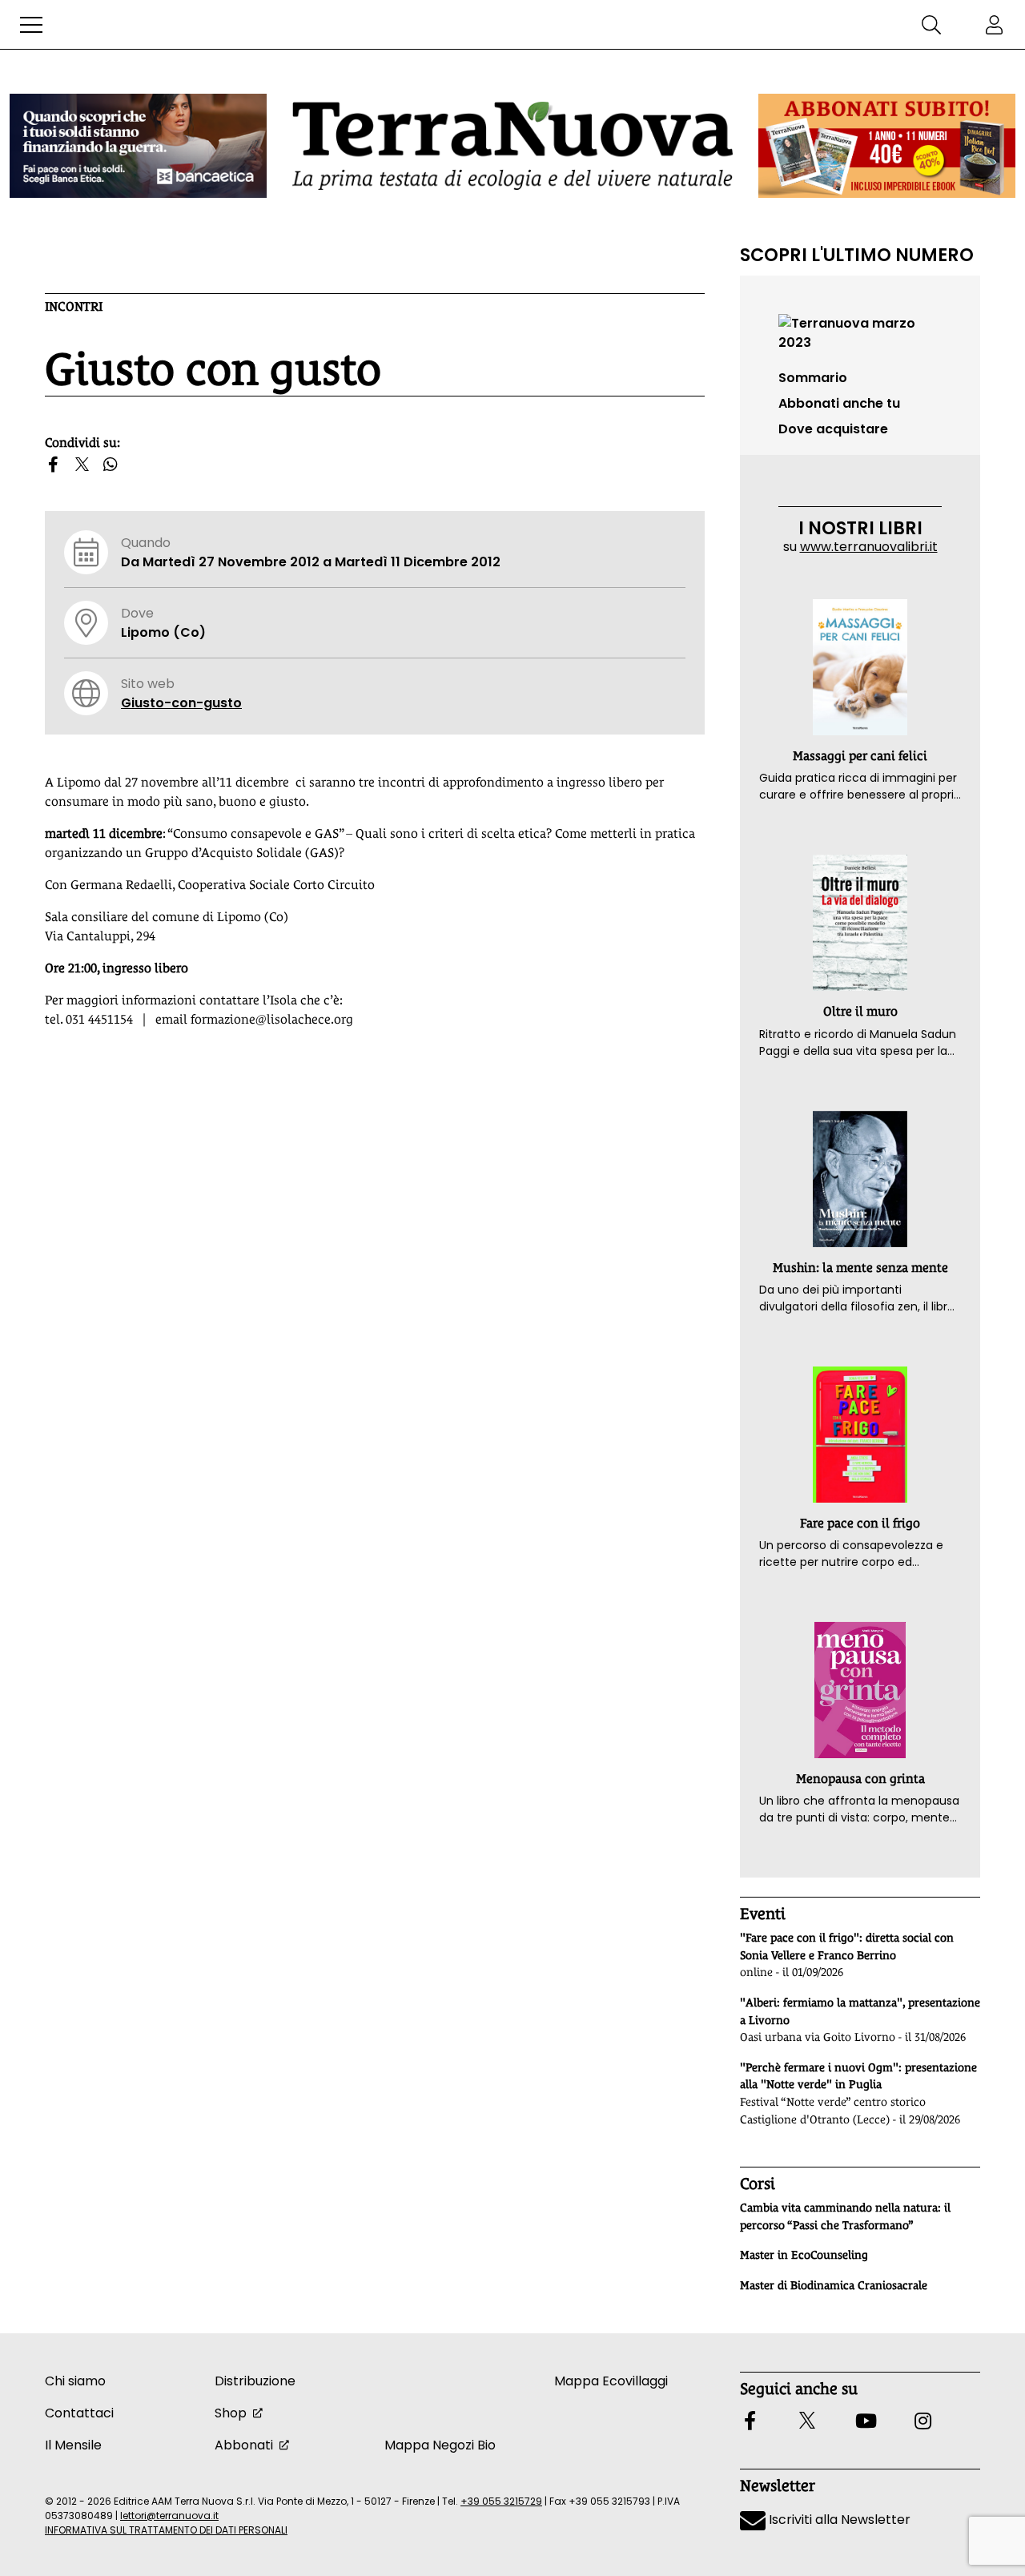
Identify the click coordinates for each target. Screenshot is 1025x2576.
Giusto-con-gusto (181, 703)
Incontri (74, 306)
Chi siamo (75, 2381)
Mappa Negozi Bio (440, 2445)
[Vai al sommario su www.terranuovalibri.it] (860, 332)
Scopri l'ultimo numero (857, 255)
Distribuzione (255, 2381)
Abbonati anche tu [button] (839, 403)
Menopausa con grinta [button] (860, 1779)
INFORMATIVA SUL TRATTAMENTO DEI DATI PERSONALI (166, 2530)
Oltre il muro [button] (860, 1011)
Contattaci (79, 2413)
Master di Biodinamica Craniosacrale (834, 2285)
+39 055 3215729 (501, 2501)
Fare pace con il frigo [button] (860, 1523)
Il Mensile (73, 2445)
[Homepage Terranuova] (512, 145)
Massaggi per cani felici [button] (860, 756)
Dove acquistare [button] (833, 429)
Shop (231, 2413)
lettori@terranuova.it (169, 2516)
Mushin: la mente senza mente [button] (860, 1268)
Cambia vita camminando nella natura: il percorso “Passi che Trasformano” (845, 2216)
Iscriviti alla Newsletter (838, 2520)
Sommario (813, 378)
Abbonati (244, 2445)
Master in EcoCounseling (804, 2255)
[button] (31, 25)
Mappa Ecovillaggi (611, 2381)
